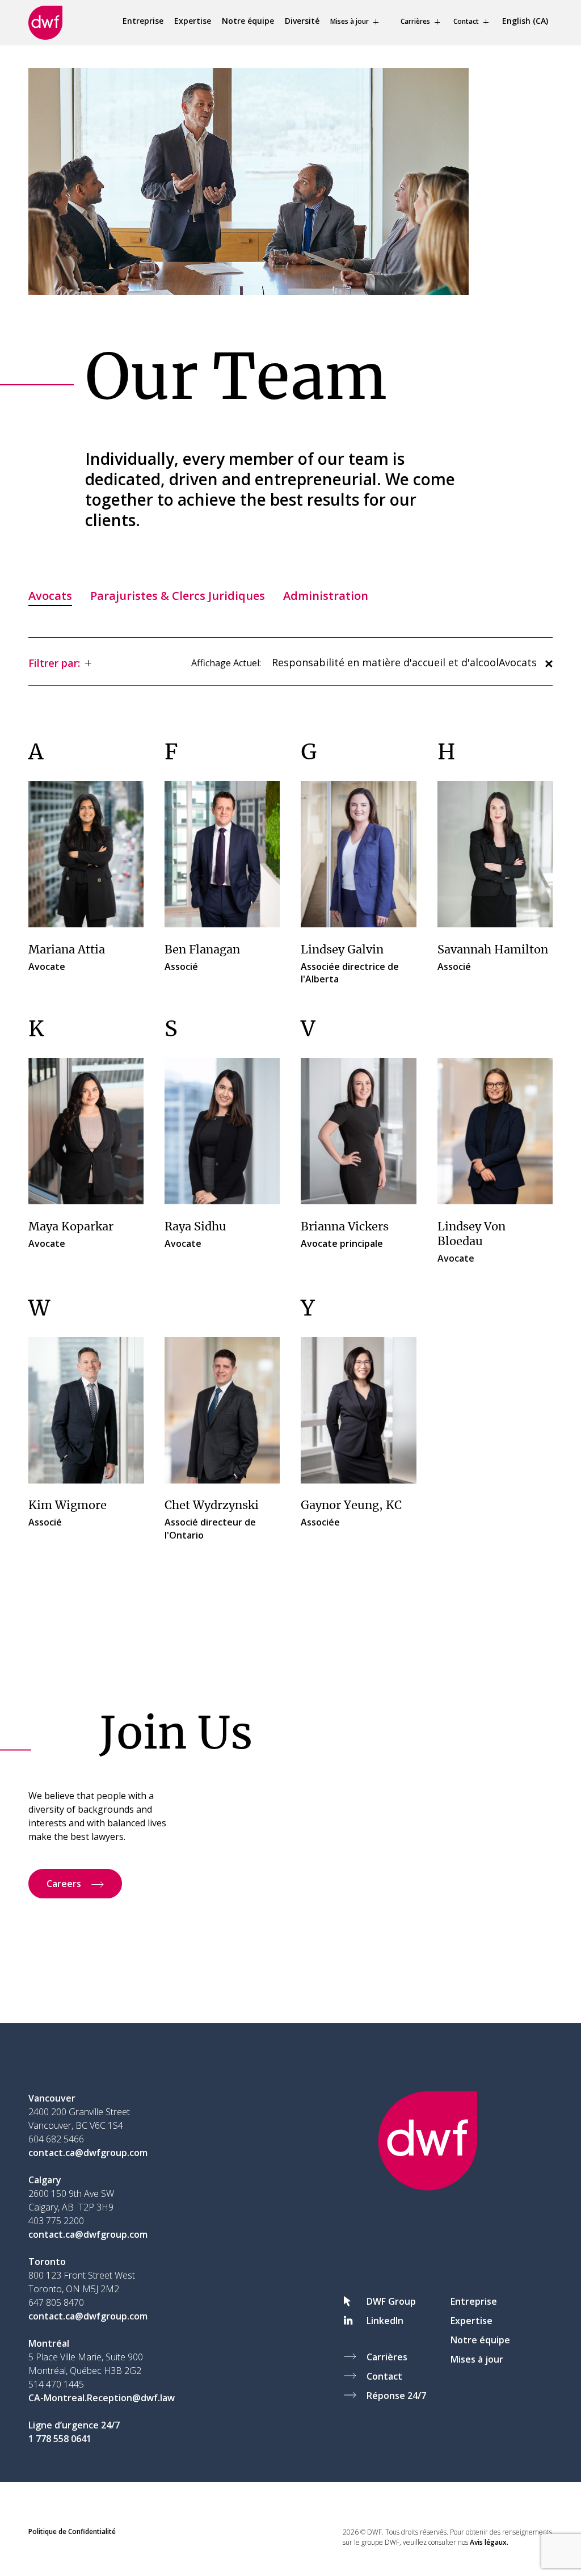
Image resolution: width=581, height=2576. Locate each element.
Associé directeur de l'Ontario (212, 1520)
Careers (64, 1884)
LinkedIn (385, 2321)
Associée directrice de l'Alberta (350, 965)
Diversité (302, 21)
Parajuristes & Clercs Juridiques (178, 596)
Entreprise (143, 21)
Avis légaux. (489, 2542)
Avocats (50, 596)
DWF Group (391, 2301)
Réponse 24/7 (396, 2396)
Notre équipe (248, 21)
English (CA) (525, 21)
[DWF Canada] (45, 23)
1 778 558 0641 (60, 2439)
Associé (202, 959)
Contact (466, 21)
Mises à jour (350, 21)
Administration (326, 596)
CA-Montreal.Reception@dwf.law (102, 2398)
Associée (351, 1514)
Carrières (415, 21)
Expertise (193, 21)
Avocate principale (345, 1236)
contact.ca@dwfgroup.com (88, 2153)
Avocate (67, 959)
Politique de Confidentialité (72, 2531)
